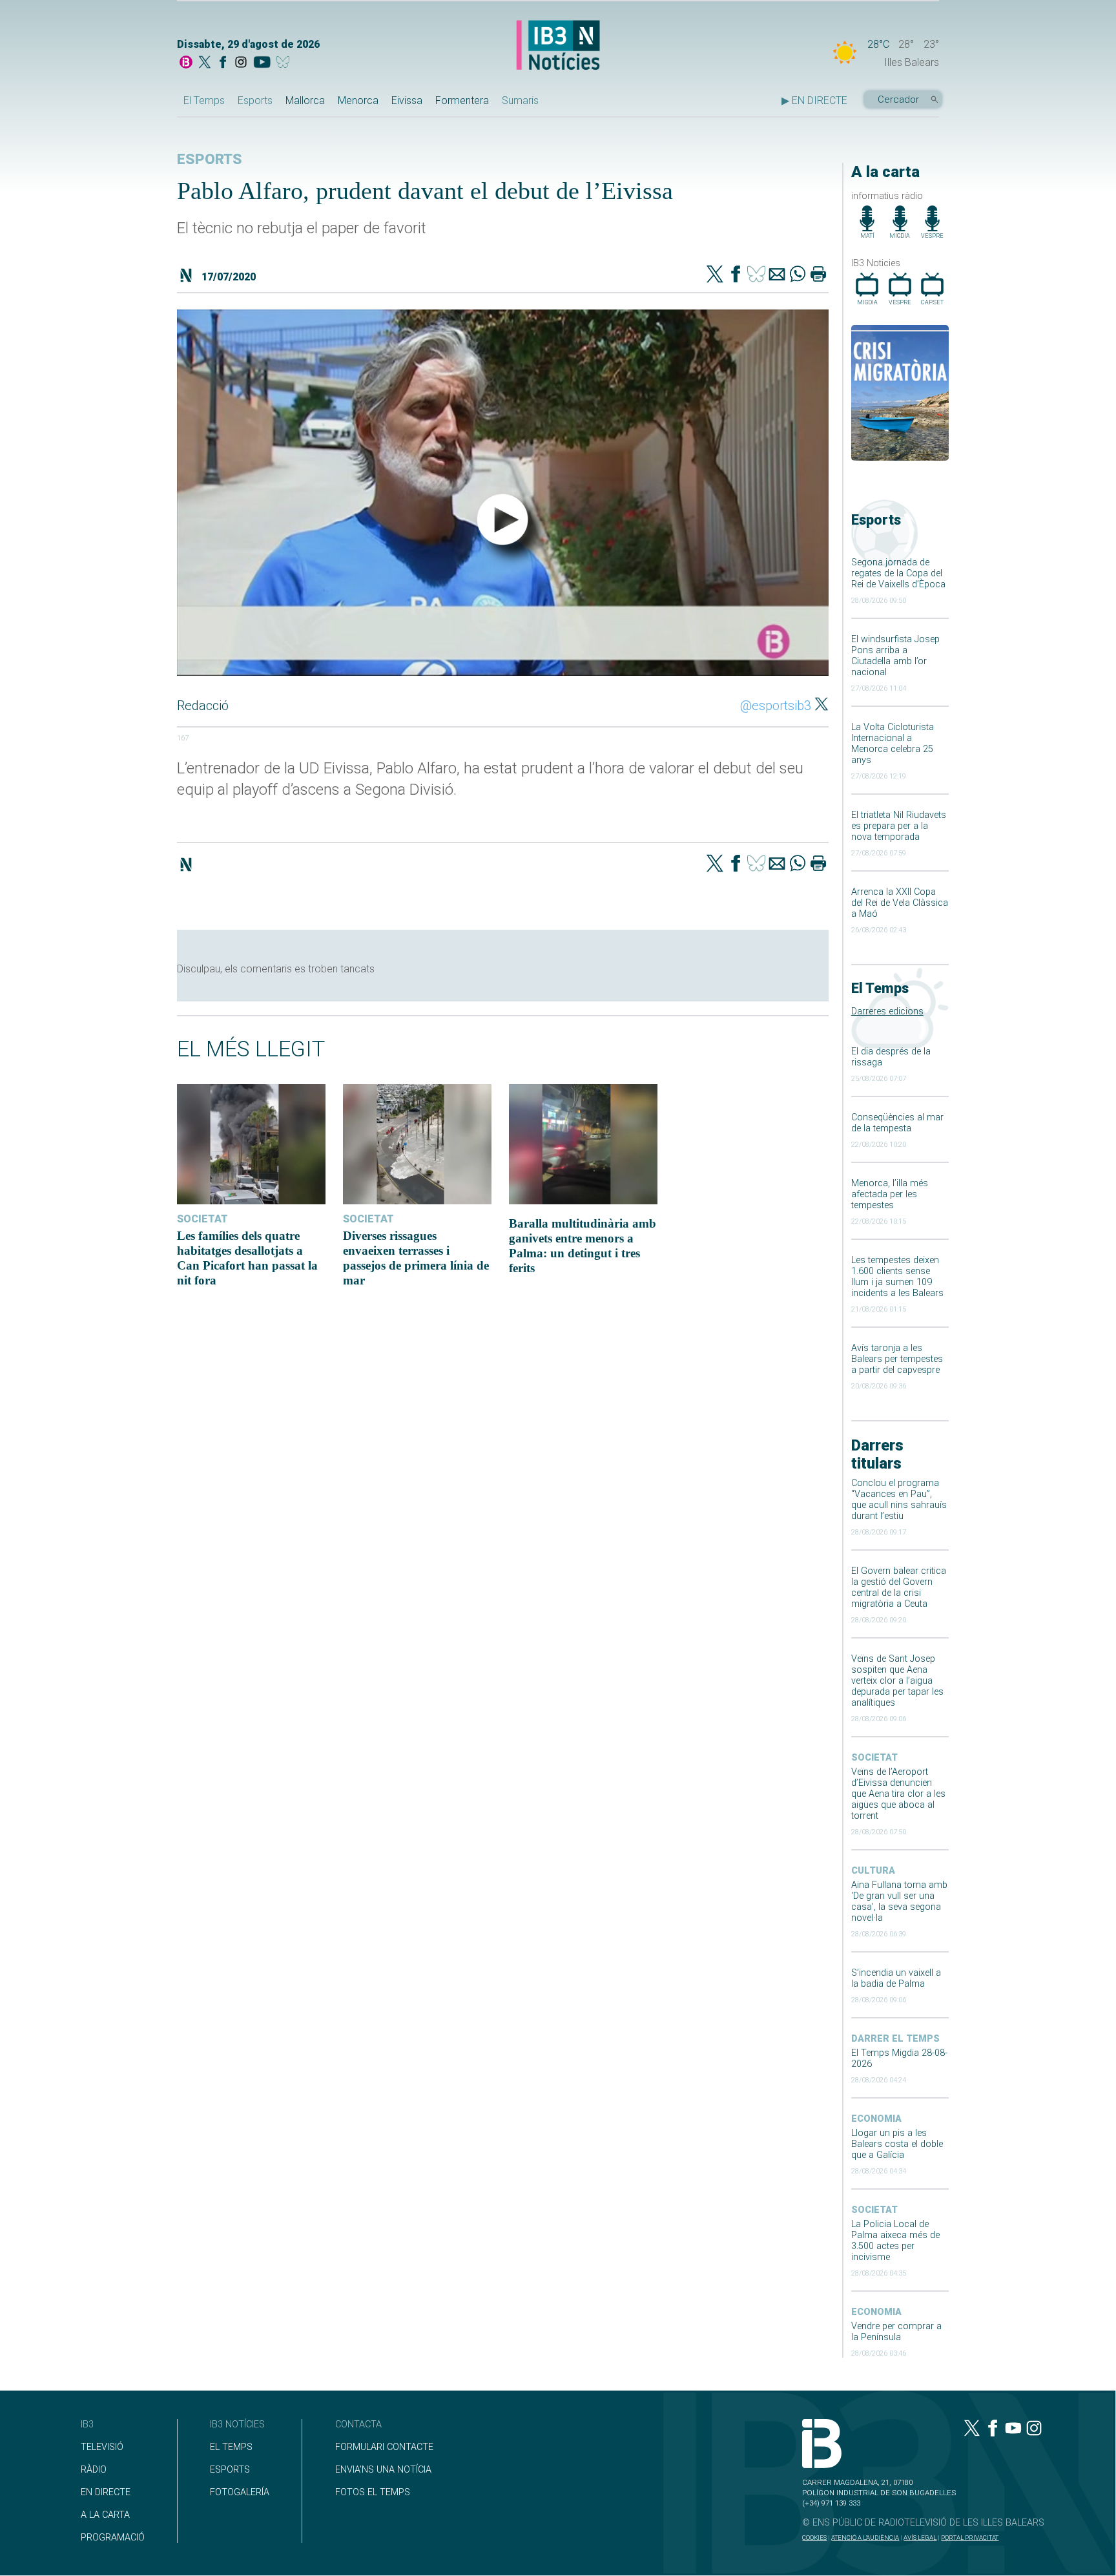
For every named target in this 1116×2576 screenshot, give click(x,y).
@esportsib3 (776, 706)
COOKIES (814, 2538)
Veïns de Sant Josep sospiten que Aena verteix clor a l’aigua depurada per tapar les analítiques (897, 1681)
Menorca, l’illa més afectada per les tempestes (890, 1194)
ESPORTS (230, 2470)
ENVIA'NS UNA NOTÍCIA (383, 2470)
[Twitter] (715, 275)
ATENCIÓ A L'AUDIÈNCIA (865, 2538)
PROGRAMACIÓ (113, 2538)
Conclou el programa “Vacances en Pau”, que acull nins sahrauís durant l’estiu (899, 1500)
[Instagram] (241, 63)
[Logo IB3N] (558, 46)
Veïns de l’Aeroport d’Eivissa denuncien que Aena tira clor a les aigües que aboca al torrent (898, 1794)
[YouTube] (262, 63)
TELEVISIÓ (102, 2447)
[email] (777, 275)
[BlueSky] (285, 63)
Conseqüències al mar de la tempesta (897, 1123)
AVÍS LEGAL (920, 2538)
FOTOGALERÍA (240, 2492)
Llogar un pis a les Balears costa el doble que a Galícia (897, 2144)
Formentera (462, 100)
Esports (255, 100)
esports (210, 159)
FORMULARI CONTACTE (384, 2447)
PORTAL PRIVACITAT (970, 2538)
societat (874, 1758)
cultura (873, 1871)
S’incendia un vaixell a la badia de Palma (896, 1978)
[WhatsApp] (798, 275)
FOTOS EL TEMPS (373, 2492)
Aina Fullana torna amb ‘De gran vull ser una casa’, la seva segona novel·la (899, 1901)
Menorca (358, 100)
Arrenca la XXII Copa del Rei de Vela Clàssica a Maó (900, 903)
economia (876, 2119)
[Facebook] (223, 63)
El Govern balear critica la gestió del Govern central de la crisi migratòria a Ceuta (899, 1587)
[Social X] (205, 63)
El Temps (204, 100)
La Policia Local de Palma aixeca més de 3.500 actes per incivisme (895, 2241)
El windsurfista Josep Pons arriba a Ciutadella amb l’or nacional (895, 656)
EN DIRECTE (106, 2492)
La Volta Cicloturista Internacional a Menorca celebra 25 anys (893, 744)
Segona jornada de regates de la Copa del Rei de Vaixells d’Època (898, 573)
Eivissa (407, 100)
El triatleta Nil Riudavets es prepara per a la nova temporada (899, 826)
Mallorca (305, 100)
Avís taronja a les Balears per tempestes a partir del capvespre (897, 1359)
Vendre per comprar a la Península (896, 2332)
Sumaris (520, 100)
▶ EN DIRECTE (814, 100)
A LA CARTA (105, 2515)
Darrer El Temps (895, 2039)
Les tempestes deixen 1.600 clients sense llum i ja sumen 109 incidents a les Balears (897, 1277)
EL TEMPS (231, 2447)
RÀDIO (94, 2470)
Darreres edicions (887, 1011)
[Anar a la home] (186, 63)
